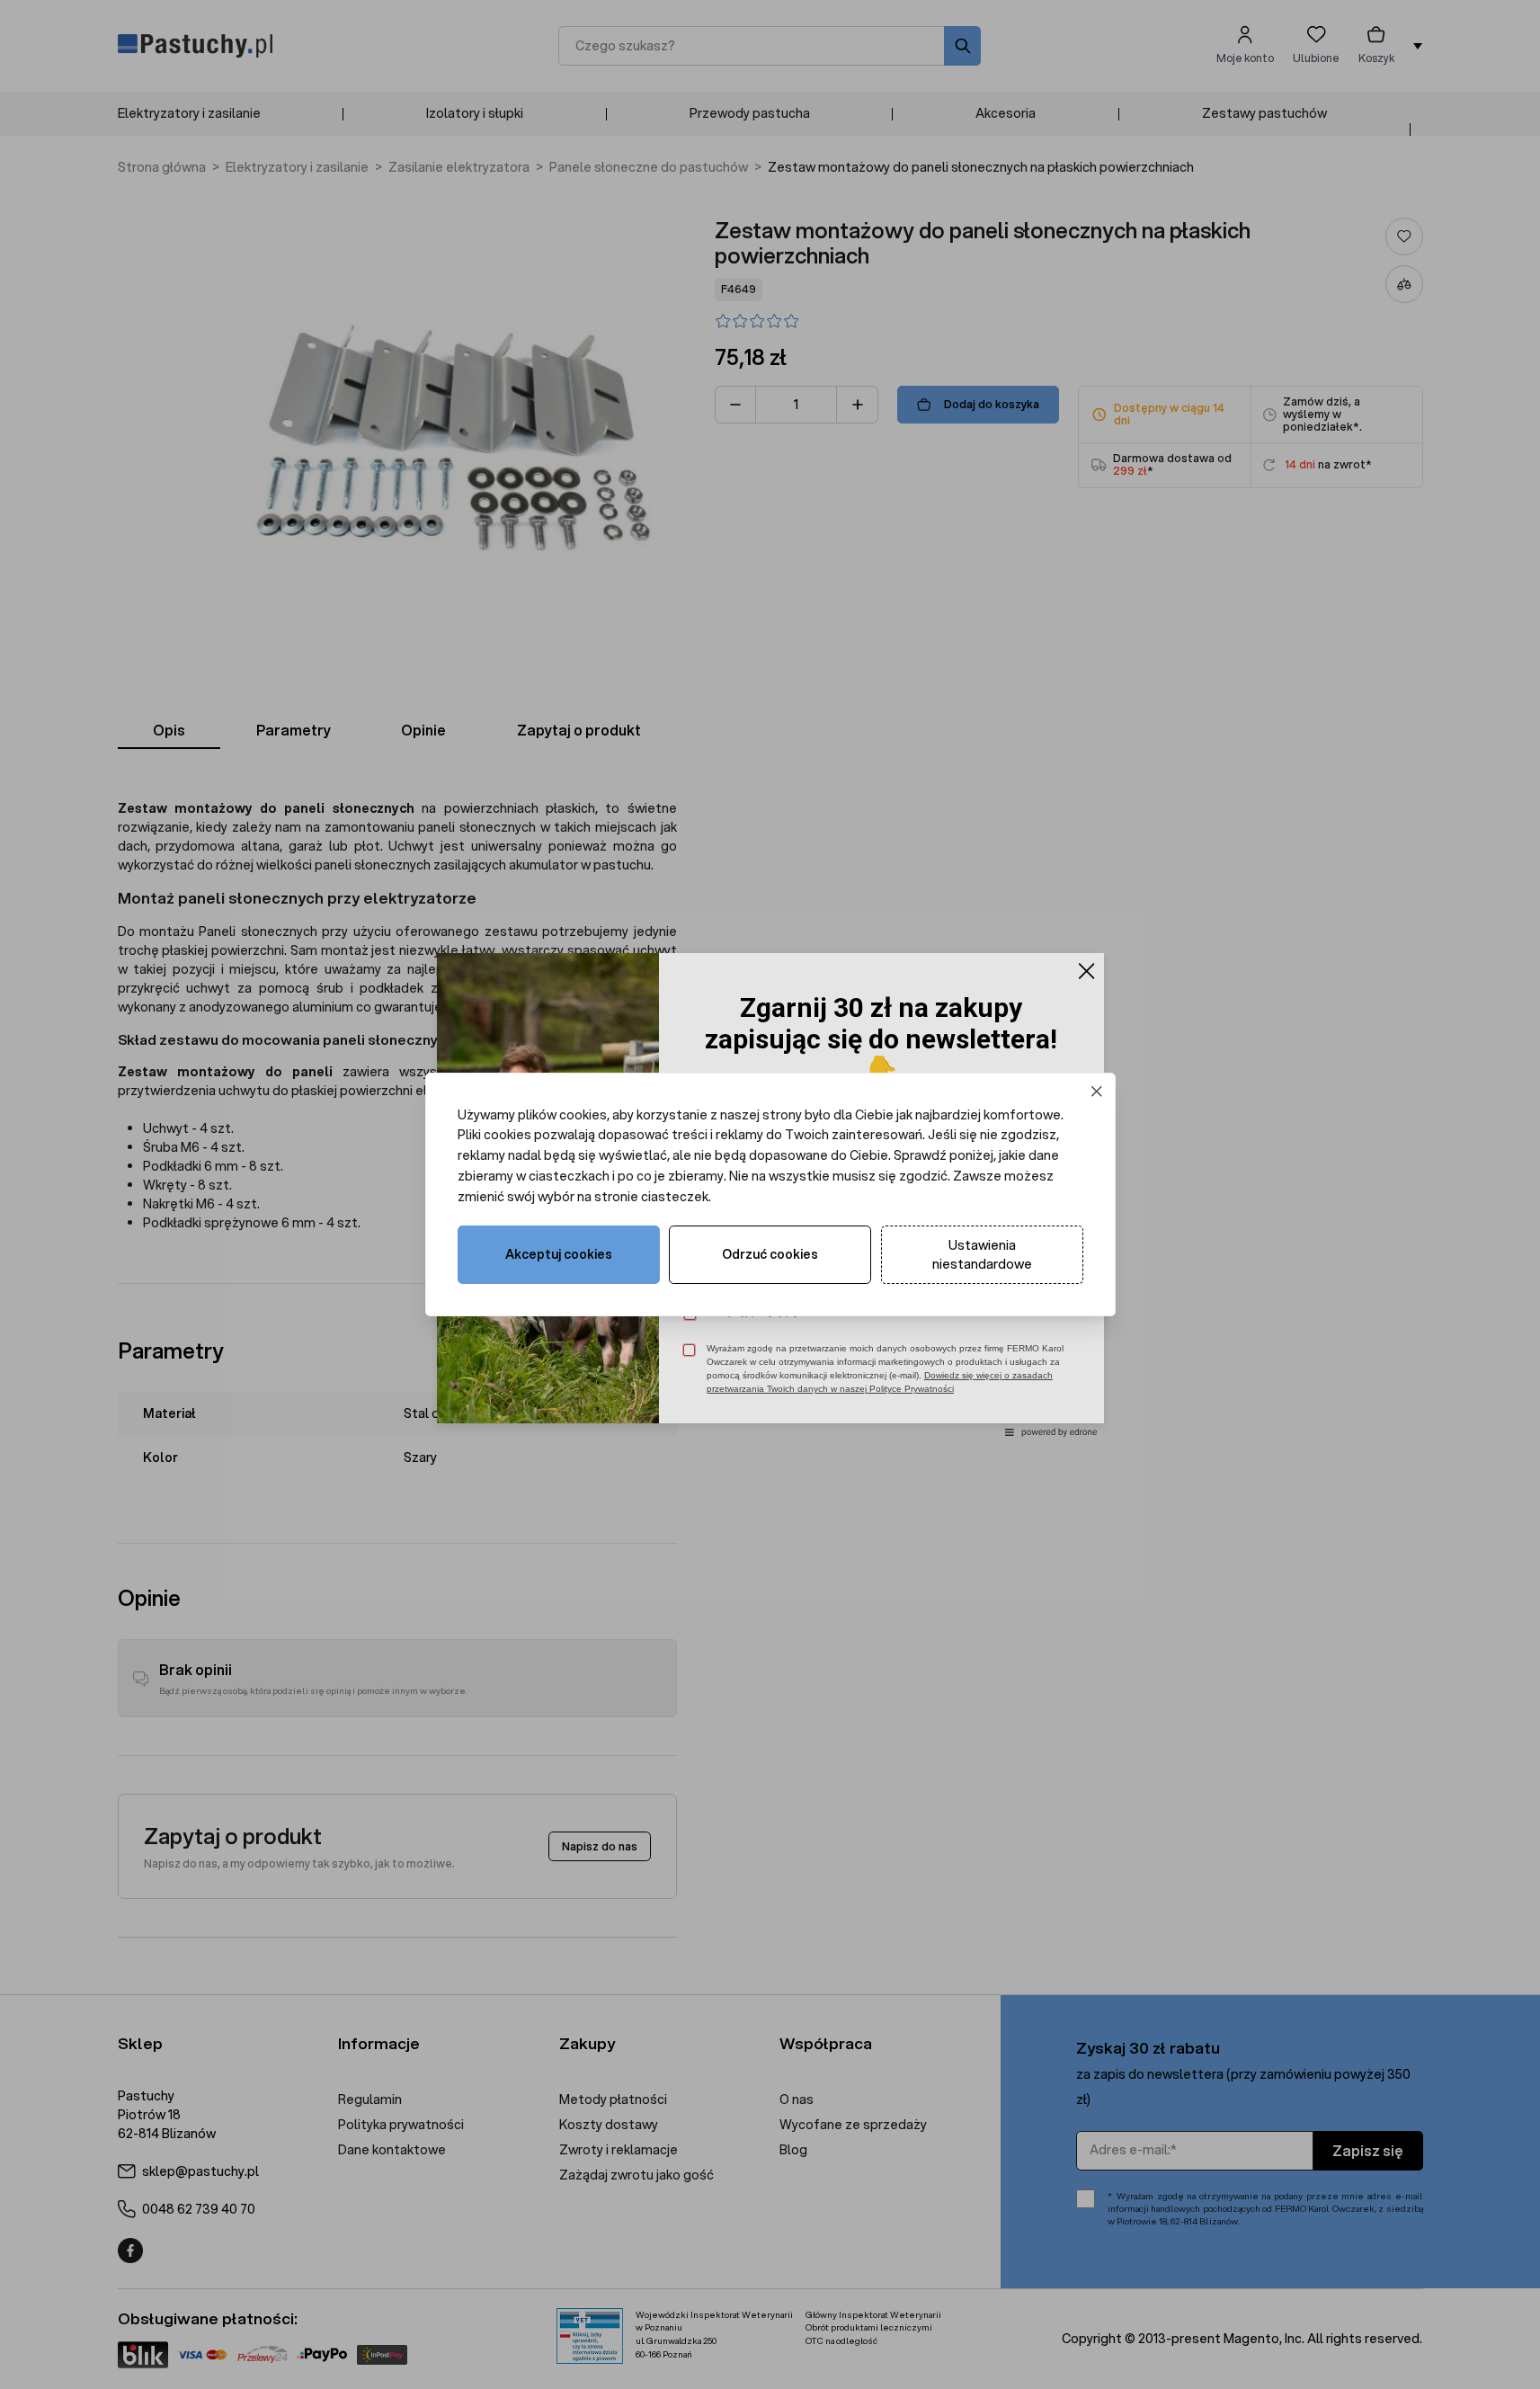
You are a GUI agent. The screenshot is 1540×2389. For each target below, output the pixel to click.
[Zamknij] (1096, 1091)
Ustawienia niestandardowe (982, 1255)
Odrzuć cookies (770, 1254)
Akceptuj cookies (559, 1254)
